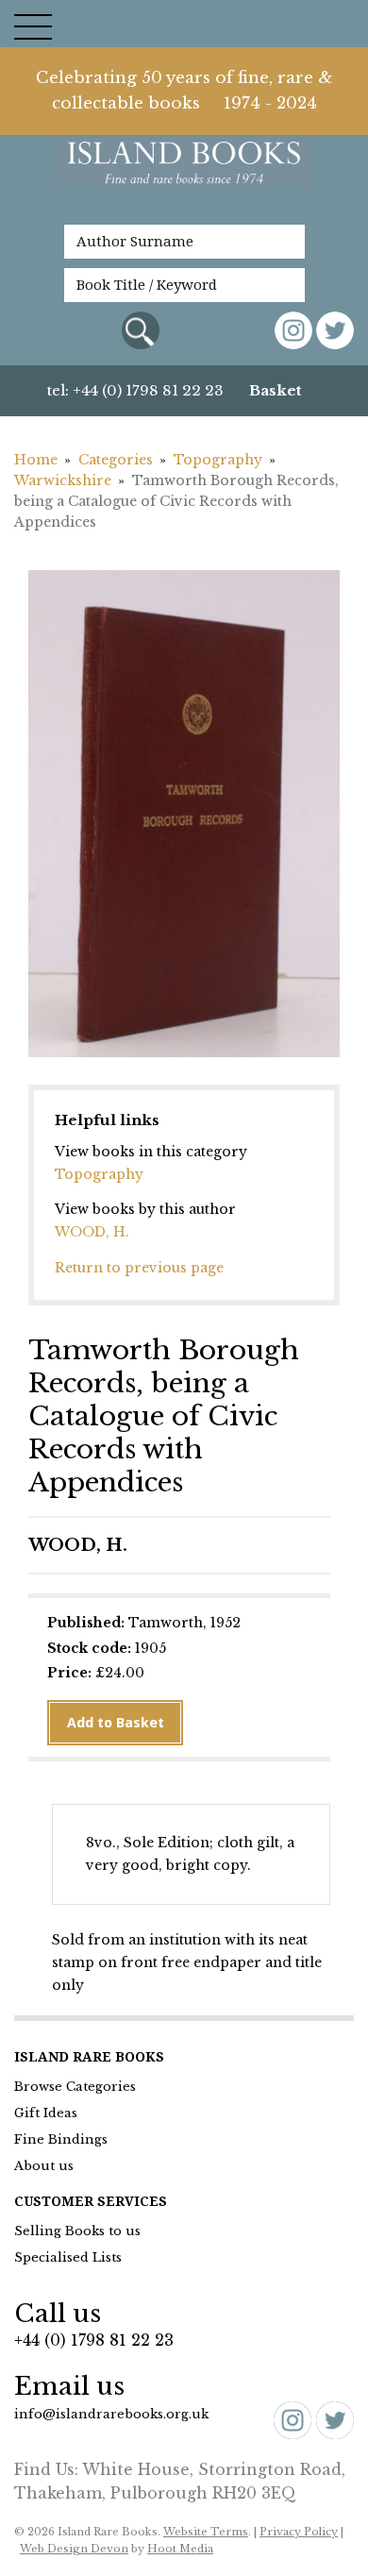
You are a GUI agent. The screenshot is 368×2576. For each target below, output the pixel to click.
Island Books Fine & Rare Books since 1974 (184, 173)
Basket (276, 390)
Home (36, 460)
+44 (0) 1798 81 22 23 (94, 2340)
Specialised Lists (68, 2257)
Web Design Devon (74, 2549)
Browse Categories (75, 2087)
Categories (116, 460)
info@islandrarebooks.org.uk (111, 2414)
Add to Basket (116, 1723)
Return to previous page (139, 1268)
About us (44, 2166)
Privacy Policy (299, 2532)
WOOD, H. (92, 1232)
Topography (218, 460)
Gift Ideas (46, 2113)
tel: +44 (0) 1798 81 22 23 (135, 390)
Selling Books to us (77, 2231)
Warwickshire (63, 480)
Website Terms (206, 2532)
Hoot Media (180, 2549)
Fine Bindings (61, 2139)
